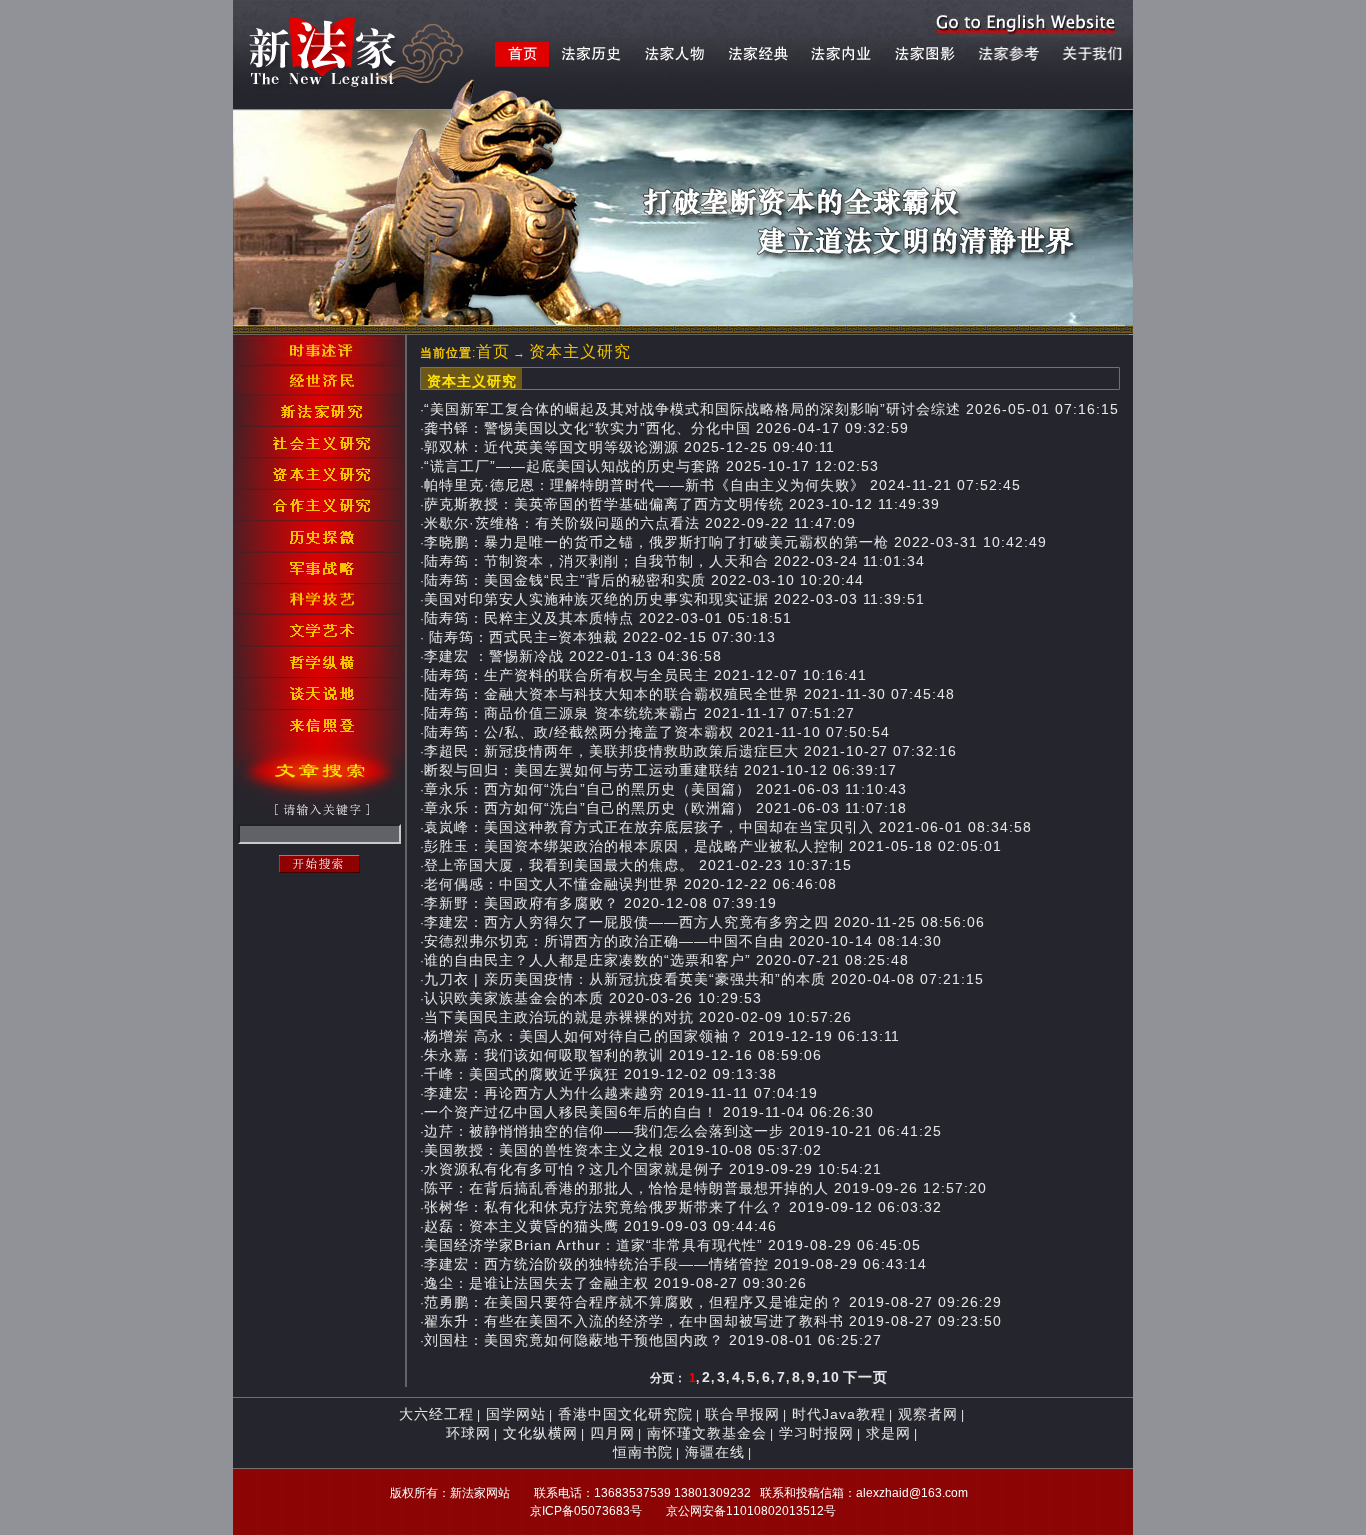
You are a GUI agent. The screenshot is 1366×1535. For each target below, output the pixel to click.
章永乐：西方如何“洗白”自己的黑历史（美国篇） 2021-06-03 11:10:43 (665, 789)
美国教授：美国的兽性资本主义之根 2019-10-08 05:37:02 (623, 1150)
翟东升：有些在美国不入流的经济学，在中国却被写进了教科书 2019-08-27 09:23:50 (713, 1321)
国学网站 (516, 1414)
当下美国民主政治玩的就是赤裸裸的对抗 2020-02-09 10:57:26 (638, 1017)
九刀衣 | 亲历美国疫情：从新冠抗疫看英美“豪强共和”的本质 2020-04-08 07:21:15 (704, 979)
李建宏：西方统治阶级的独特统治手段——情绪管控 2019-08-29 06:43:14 (675, 1264)
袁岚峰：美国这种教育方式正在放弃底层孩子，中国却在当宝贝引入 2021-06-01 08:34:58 (728, 827)
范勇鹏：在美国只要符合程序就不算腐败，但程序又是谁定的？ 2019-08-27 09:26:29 (713, 1302)
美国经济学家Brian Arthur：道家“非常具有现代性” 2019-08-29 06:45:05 (672, 1245)
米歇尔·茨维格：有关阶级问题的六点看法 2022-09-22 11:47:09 (640, 523)
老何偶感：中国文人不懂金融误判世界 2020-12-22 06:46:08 (630, 884)
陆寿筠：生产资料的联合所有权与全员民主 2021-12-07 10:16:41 (645, 675)
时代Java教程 (839, 1414)
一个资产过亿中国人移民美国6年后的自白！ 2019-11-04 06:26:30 (649, 1112)
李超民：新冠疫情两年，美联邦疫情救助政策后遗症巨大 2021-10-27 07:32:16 (690, 751)
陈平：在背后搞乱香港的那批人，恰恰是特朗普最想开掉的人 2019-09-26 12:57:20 (705, 1188)
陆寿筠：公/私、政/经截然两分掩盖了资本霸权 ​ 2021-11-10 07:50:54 (657, 732)
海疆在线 (715, 1452)
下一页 (865, 1377)
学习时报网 (816, 1433)
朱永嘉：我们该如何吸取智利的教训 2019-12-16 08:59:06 (623, 1055)
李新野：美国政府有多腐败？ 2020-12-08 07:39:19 (600, 903)
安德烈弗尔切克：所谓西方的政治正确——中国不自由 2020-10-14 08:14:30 (683, 941)
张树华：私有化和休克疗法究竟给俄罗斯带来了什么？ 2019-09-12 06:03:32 (683, 1207)
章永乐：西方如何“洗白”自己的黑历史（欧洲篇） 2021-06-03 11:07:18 (665, 808)
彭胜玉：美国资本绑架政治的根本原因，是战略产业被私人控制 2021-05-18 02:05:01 (713, 846)
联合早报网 (742, 1414)
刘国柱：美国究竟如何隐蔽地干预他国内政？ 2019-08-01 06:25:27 (653, 1340)
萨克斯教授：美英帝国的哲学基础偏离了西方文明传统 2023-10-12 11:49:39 (682, 504)
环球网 (468, 1433)
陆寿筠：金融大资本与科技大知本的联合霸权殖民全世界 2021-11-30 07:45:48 (689, 694)
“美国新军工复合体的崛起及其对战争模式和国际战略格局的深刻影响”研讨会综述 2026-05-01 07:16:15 (771, 409)
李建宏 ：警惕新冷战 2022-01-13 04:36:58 (573, 656)
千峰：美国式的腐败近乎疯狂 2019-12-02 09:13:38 (600, 1074)
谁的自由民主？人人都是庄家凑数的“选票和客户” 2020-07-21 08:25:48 (666, 960)
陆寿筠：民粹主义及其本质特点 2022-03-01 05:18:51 (608, 618)
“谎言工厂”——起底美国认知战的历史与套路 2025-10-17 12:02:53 (651, 466)
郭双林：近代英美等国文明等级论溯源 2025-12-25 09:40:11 (629, 447)
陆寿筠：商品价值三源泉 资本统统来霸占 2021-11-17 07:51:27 (639, 713)
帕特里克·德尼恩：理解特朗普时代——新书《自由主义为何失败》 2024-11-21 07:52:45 (722, 485)
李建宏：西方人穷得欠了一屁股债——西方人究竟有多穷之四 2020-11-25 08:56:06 (704, 922)
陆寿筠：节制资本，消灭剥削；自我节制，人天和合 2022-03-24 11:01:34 (674, 561)
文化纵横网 (540, 1433)
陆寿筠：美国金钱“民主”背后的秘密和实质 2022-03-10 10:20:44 (644, 580)
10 (831, 1377)
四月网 (612, 1433)
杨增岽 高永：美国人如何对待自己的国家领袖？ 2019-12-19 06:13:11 (662, 1036)
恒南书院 (643, 1452)
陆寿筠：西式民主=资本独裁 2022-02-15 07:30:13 (600, 637)
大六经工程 (436, 1414)
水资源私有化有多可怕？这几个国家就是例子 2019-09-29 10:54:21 (653, 1169)
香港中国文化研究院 (625, 1414)
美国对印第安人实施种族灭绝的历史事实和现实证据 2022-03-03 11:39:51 (674, 599)
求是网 (888, 1433)
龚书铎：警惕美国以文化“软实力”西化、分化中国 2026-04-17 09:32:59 (666, 428)
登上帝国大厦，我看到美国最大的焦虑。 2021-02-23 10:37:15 (638, 865)
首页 (493, 351)
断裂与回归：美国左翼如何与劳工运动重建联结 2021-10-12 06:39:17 (660, 770)
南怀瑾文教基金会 (707, 1433)
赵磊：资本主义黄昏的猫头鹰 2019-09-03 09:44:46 (600, 1226)
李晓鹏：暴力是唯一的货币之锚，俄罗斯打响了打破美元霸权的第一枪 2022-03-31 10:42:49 (735, 542)
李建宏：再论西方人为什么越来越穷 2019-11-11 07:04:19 (621, 1093)
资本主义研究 (580, 351)
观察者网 (928, 1414)
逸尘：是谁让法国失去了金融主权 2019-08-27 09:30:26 (615, 1283)
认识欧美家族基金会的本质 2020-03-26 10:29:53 (593, 998)
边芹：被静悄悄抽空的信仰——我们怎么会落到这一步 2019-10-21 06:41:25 (683, 1131)
